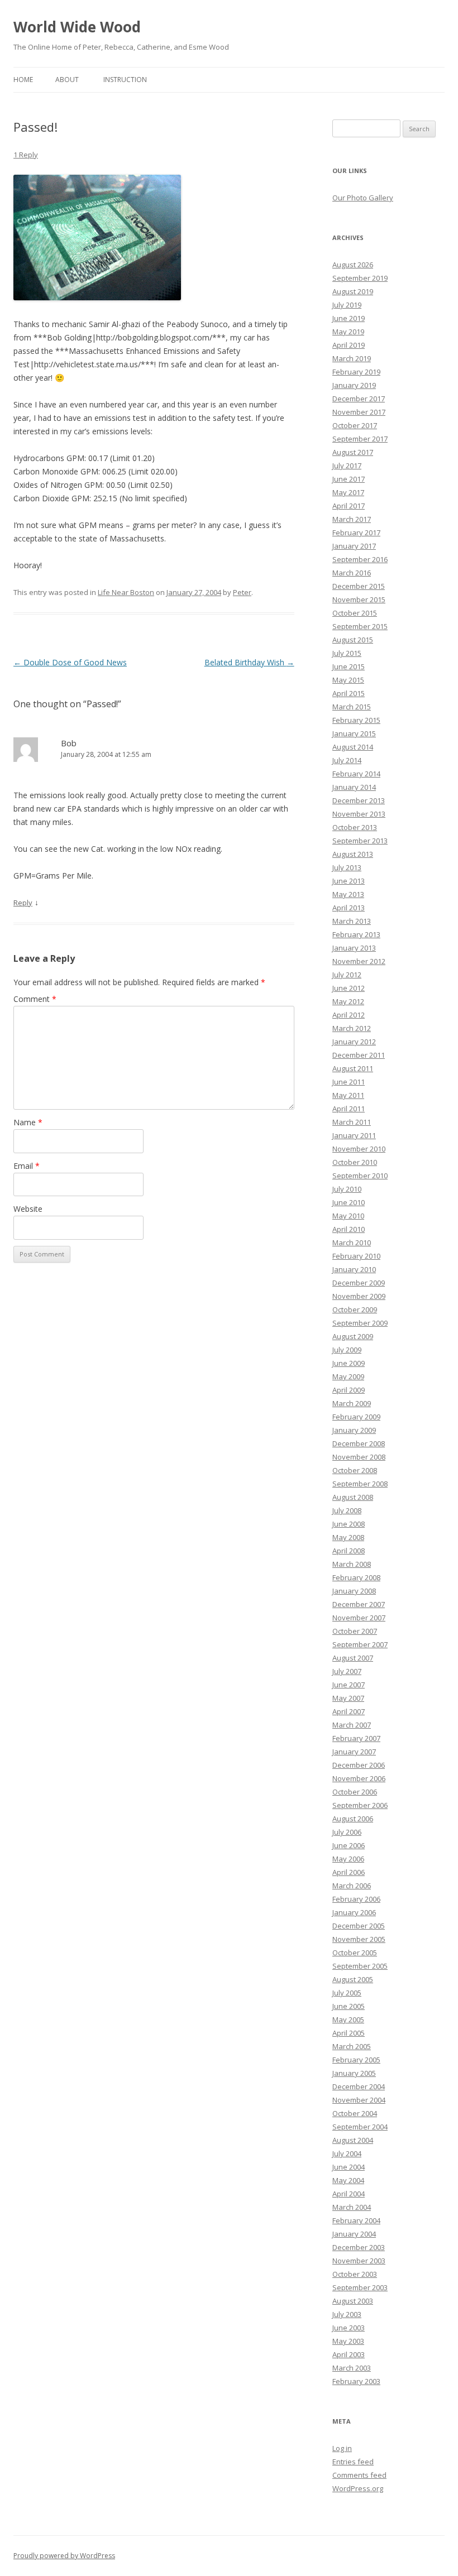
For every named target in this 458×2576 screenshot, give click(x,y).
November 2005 (359, 1939)
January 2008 (354, 1591)
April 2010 (349, 1229)
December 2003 (359, 2247)
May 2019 (348, 332)
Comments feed (359, 2475)
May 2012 (348, 1001)
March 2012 (352, 1028)
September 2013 (360, 841)
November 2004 (359, 2100)
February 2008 (356, 1577)
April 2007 (349, 1711)
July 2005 (347, 1993)
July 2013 (347, 867)
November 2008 (359, 1457)
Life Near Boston (126, 592)
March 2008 (352, 1564)
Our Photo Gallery (363, 198)
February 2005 (356, 2060)
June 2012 (349, 988)
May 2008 (348, 1537)
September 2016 (360, 559)
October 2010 (355, 1162)
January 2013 (354, 948)
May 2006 (348, 1859)
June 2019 (349, 318)
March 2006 (352, 1886)
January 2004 (354, 2234)
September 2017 (360, 439)
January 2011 (354, 1135)
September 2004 (360, 2127)
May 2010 (348, 1216)
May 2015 (348, 680)
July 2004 (347, 2153)
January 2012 (354, 1042)
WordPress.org (358, 2488)
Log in (342, 2448)
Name (28, 1122)
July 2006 (347, 1832)
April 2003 (349, 2354)
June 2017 (349, 479)
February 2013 (356, 934)
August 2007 (353, 1658)
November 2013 (359, 814)
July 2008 (347, 1510)
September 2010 (360, 1176)
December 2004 (359, 2086)
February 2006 (356, 1899)
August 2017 (353, 452)
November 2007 (359, 1618)
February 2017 (356, 533)
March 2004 (352, 2207)
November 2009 (359, 1296)
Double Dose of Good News (70, 662)
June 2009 (349, 1363)
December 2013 (359, 800)
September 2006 (360, 1805)
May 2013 (348, 894)
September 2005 (360, 1966)
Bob (69, 743)
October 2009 (355, 1309)
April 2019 (349, 345)
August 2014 (353, 747)
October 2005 (355, 1953)
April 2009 (349, 1390)
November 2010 (359, 1149)
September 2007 (360, 1644)
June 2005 (349, 2006)
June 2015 (349, 666)
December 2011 (359, 1055)
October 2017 (355, 425)
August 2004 (353, 2140)
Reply (23, 903)
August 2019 (353, 291)
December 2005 (359, 1926)
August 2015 (353, 640)
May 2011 (348, 1095)
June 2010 (349, 1202)
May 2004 (348, 2180)
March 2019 (352, 358)
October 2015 (355, 613)
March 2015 (352, 707)
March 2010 (352, 1243)
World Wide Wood (77, 27)
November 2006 (359, 1778)
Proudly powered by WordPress (64, 2556)
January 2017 (354, 546)
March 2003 (352, 2368)
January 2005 (354, 2073)
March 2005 (352, 2046)
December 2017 (359, 399)
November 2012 (359, 961)
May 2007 (348, 1698)
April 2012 (349, 1015)
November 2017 (359, 412)
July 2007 (347, 1671)
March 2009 (352, 1403)
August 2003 (353, 2301)
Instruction (125, 80)
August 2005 (353, 1979)
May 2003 (348, 2341)
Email (27, 1166)
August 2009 (353, 1336)
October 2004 (355, 2113)
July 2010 (347, 1189)
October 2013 (355, 827)
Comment (35, 999)
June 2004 (349, 2167)
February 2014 (356, 774)
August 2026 (353, 265)
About (67, 80)
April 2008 (349, 1551)
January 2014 (354, 787)
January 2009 (354, 1430)
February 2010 (356, 1256)
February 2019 (356, 372)
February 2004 (356, 2220)
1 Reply (26, 155)
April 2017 (349, 506)
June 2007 (349, 1685)
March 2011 (352, 1122)
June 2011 (349, 1082)
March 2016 (352, 573)
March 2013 (352, 921)
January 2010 (354, 1269)
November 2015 (359, 599)
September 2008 (360, 1484)
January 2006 (354, 1912)
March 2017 (352, 519)
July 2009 (347, 1350)
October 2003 (355, 2274)
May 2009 (348, 1376)
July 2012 (347, 975)
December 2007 (359, 1604)
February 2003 (356, 2381)
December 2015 (359, 586)
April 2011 (349, 1109)
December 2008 (359, 1443)
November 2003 (359, 2261)
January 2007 (354, 1752)
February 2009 (356, 1417)
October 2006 (355, 1792)
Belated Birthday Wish (249, 662)
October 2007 (355, 1631)
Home (23, 80)
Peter (242, 592)
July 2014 (347, 760)
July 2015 (347, 653)
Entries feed (353, 2462)
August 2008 (353, 1497)
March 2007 (352, 1725)
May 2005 (348, 2019)
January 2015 (354, 733)
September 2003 (360, 2287)
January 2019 (354, 385)
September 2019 (360, 278)
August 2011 (353, 1068)
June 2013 (349, 881)
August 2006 (353, 1819)
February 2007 (356, 1738)
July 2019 (347, 305)
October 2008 (355, 1470)
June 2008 (349, 1524)
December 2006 (359, 1765)
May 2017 (348, 492)
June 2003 (349, 2328)
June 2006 (349, 1845)
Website (28, 1209)
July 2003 (347, 2314)
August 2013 (353, 854)
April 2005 (349, 2033)
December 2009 (359, 1283)
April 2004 (349, 2194)
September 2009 (360, 1323)
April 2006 (349, 1872)
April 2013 (349, 908)
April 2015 (349, 693)
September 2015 (360, 626)
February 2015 (356, 720)
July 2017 (347, 466)
